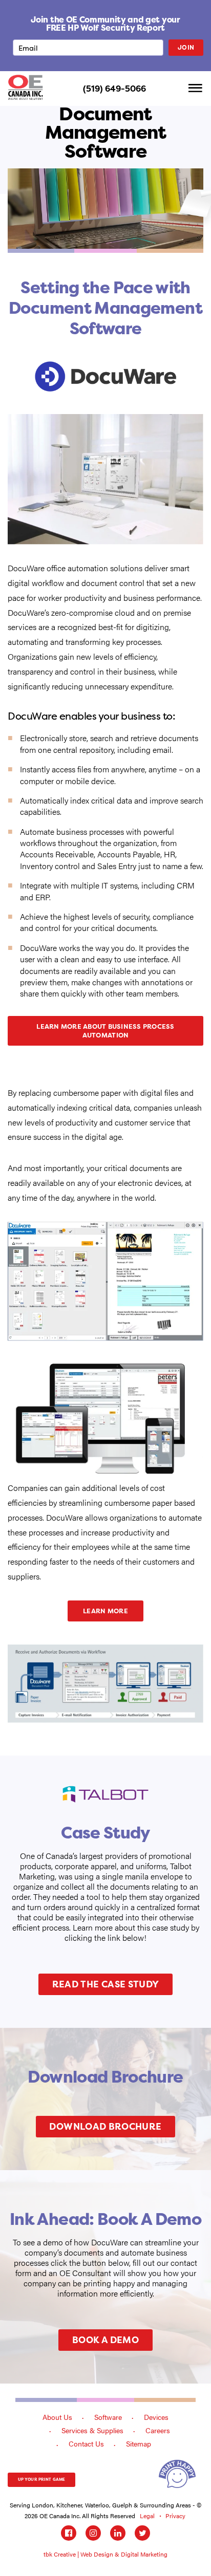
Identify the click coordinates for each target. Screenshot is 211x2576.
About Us (57, 2417)
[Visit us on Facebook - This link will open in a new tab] (69, 2533)
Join (186, 47)
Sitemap (139, 2443)
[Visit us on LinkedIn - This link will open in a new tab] (118, 2533)
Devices (156, 2417)
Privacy (175, 2516)
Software (108, 2417)
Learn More (105, 1611)
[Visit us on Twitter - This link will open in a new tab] (142, 2533)
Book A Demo (105, 2340)
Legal (147, 2516)
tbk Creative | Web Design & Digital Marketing (105, 2554)
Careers (158, 2430)
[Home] (25, 87)
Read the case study (106, 1984)
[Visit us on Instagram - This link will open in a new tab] (93, 2533)
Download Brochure (105, 2126)
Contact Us (86, 2443)
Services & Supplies (92, 2430)
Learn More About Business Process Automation (105, 1031)
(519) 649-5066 (114, 89)
